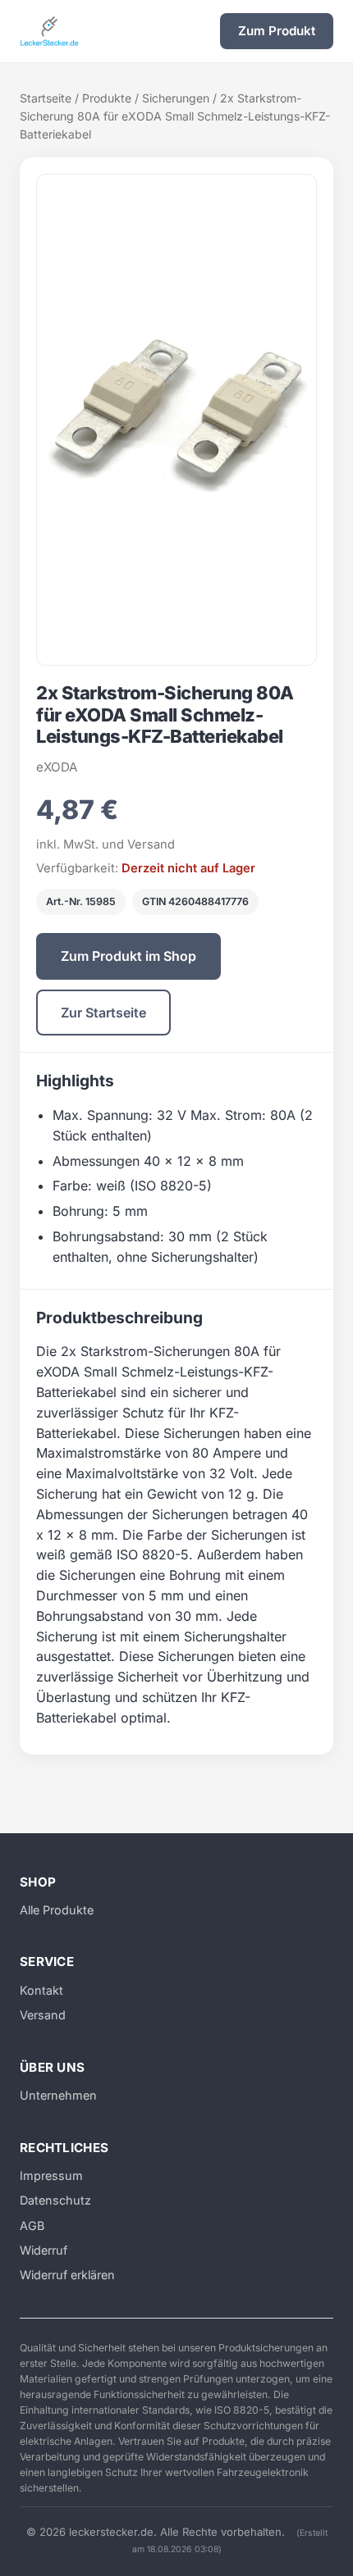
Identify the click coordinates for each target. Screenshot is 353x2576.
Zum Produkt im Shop (128, 956)
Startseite (46, 98)
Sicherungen (176, 98)
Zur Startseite (103, 1013)
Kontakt (41, 1990)
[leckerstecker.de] (49, 31)
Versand (43, 2015)
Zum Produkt (277, 31)
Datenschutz (55, 2200)
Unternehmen (58, 2095)
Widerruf (44, 2250)
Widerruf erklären (67, 2275)
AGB (32, 2226)
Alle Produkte (57, 1910)
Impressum (51, 2175)
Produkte (107, 98)
